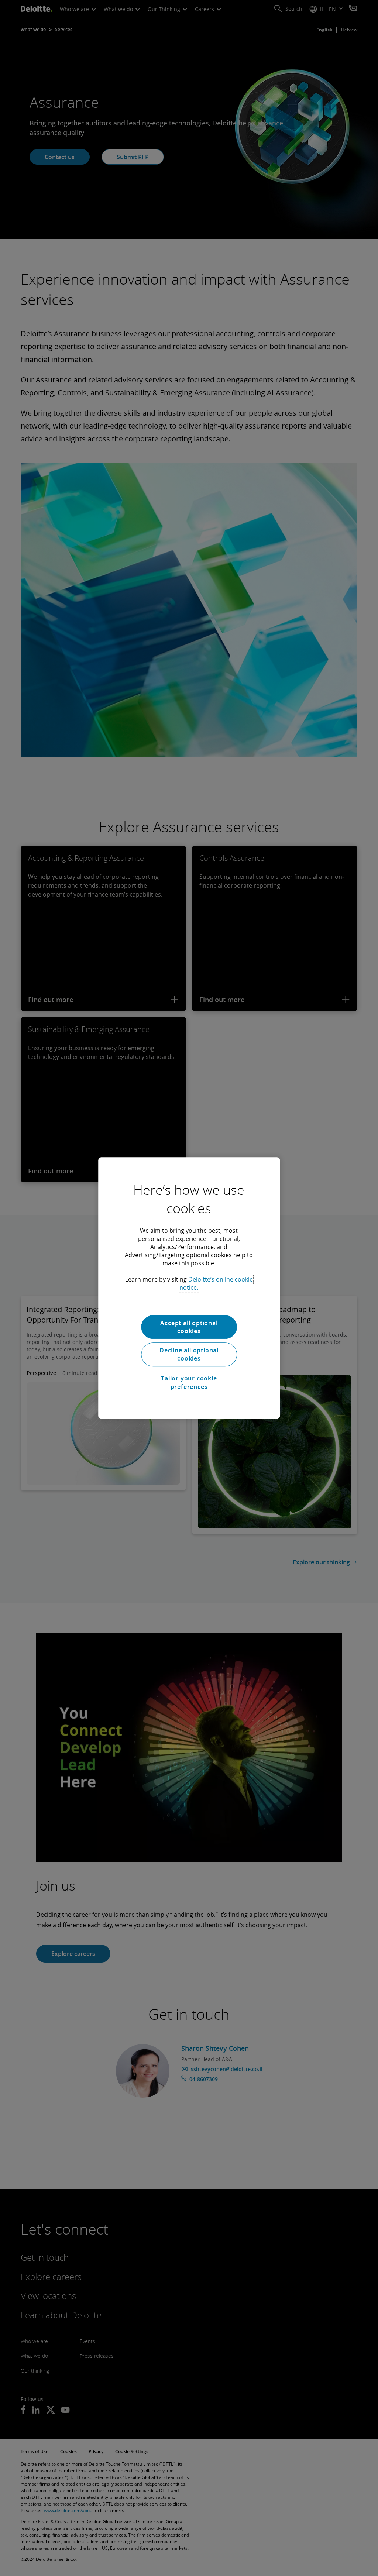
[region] (189, 1288)
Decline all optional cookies (189, 1354)
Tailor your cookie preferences (189, 1382)
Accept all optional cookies (189, 1327)
